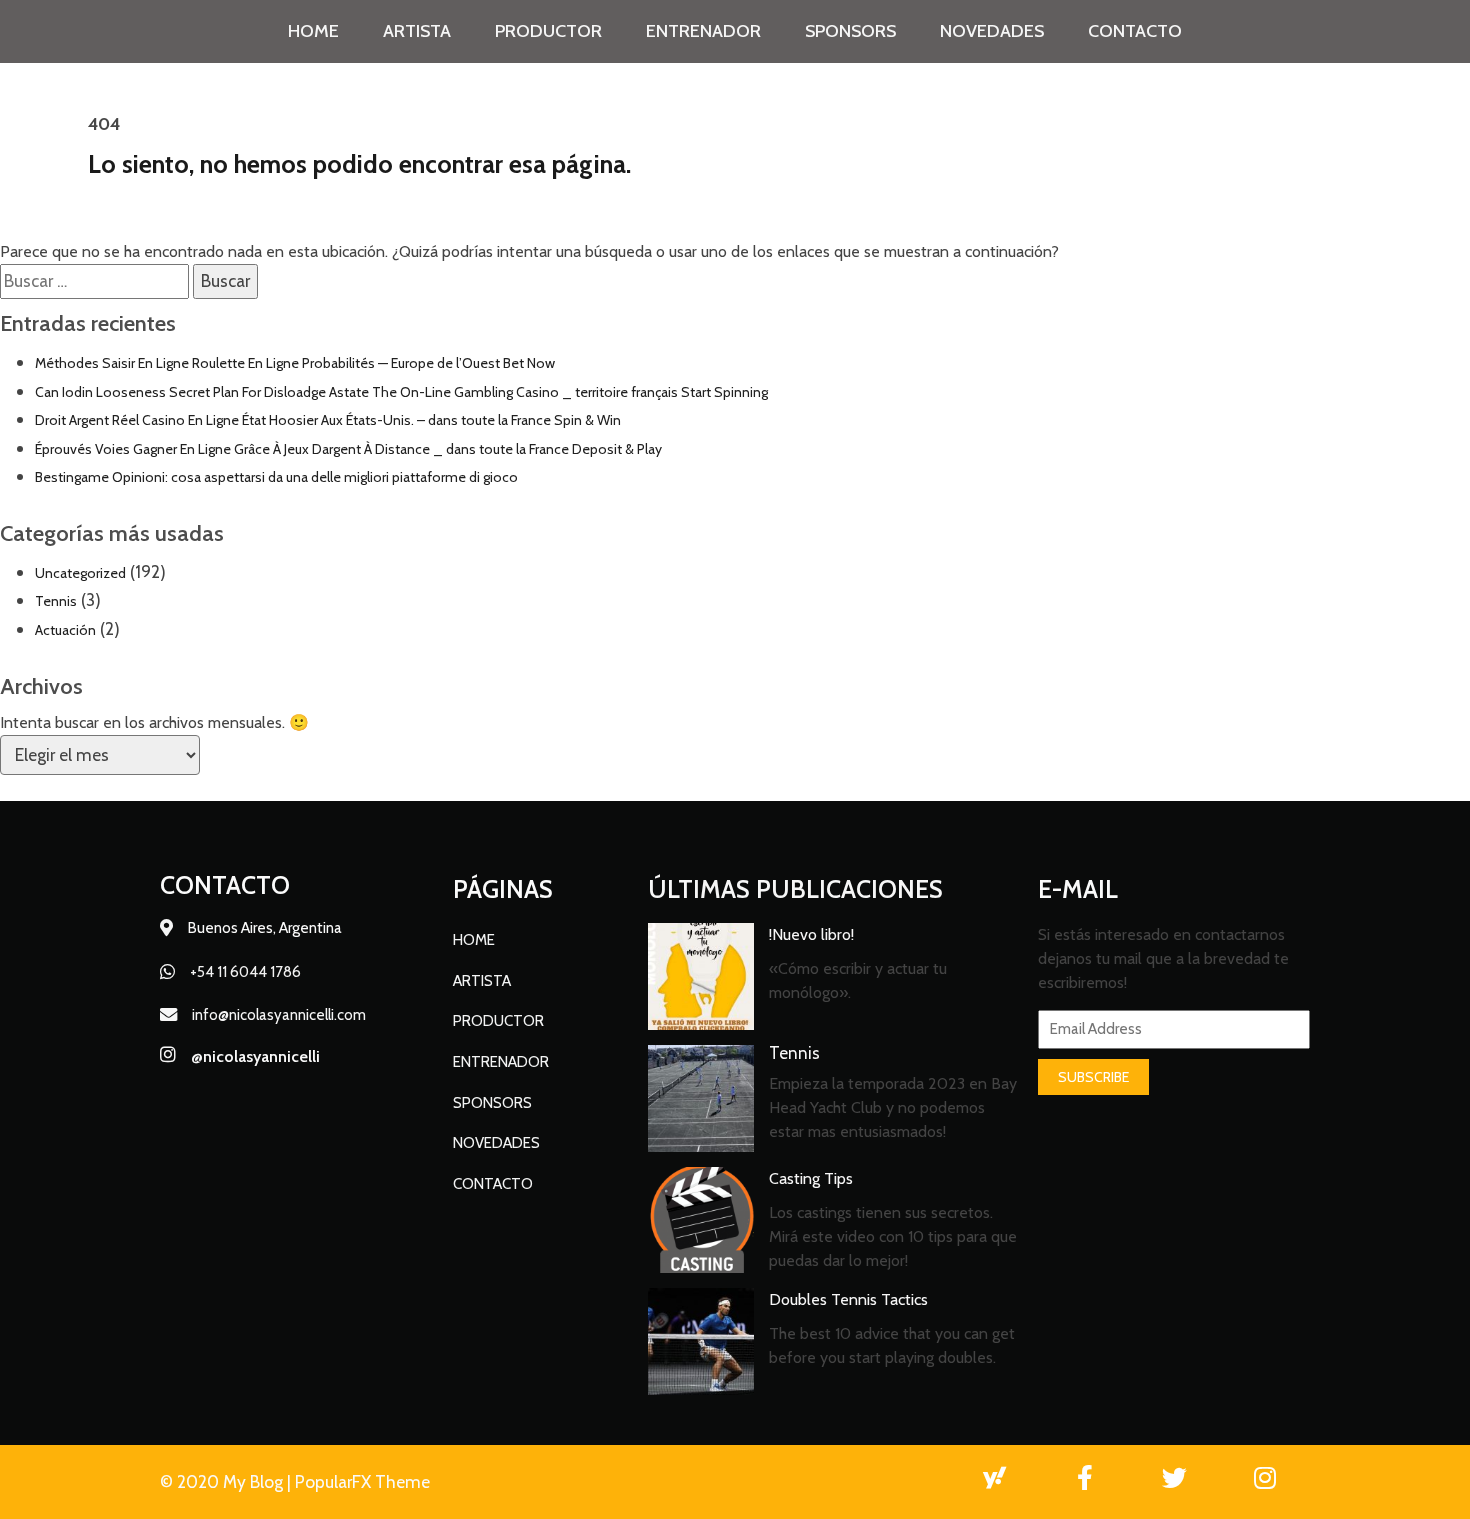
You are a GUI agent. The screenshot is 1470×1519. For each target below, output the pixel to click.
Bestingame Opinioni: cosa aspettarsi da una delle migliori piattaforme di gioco (276, 477)
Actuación (65, 630)
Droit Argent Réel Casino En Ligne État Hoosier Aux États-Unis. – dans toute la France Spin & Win (328, 420)
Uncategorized (80, 573)
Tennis (56, 601)
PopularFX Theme (362, 1481)
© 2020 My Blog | (227, 1481)
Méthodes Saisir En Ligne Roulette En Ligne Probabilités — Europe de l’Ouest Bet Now (295, 363)
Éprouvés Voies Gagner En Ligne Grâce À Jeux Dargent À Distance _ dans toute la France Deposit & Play (348, 449)
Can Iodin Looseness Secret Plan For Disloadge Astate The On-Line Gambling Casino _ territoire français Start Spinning (401, 392)
